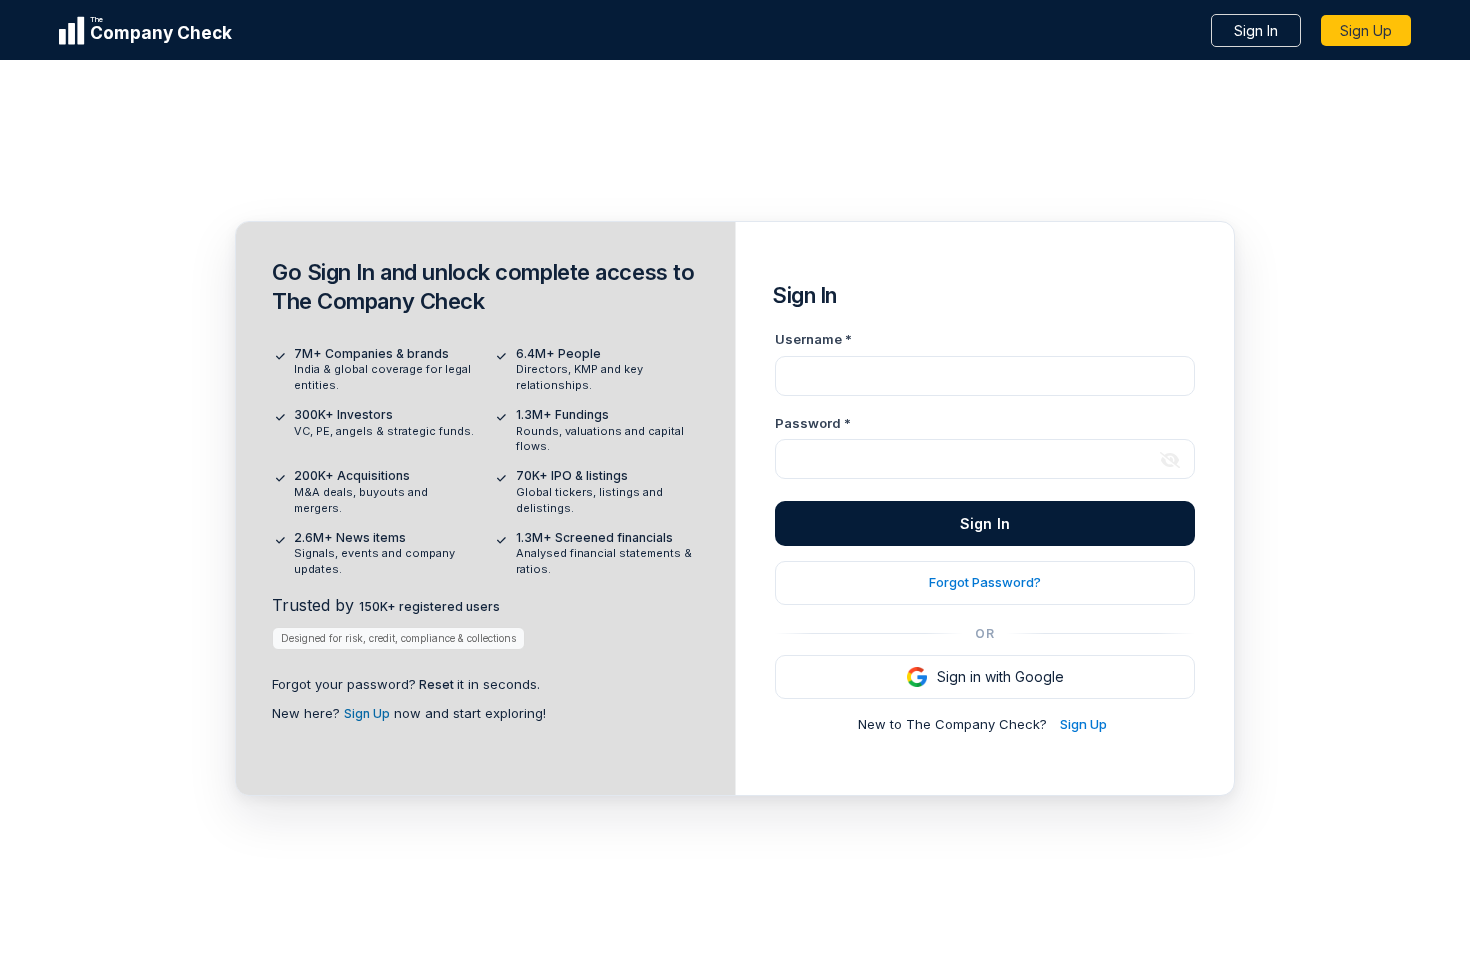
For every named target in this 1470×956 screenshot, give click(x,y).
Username (813, 339)
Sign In (1256, 30)
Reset (436, 684)
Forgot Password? (985, 582)
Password (813, 423)
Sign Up (1366, 30)
